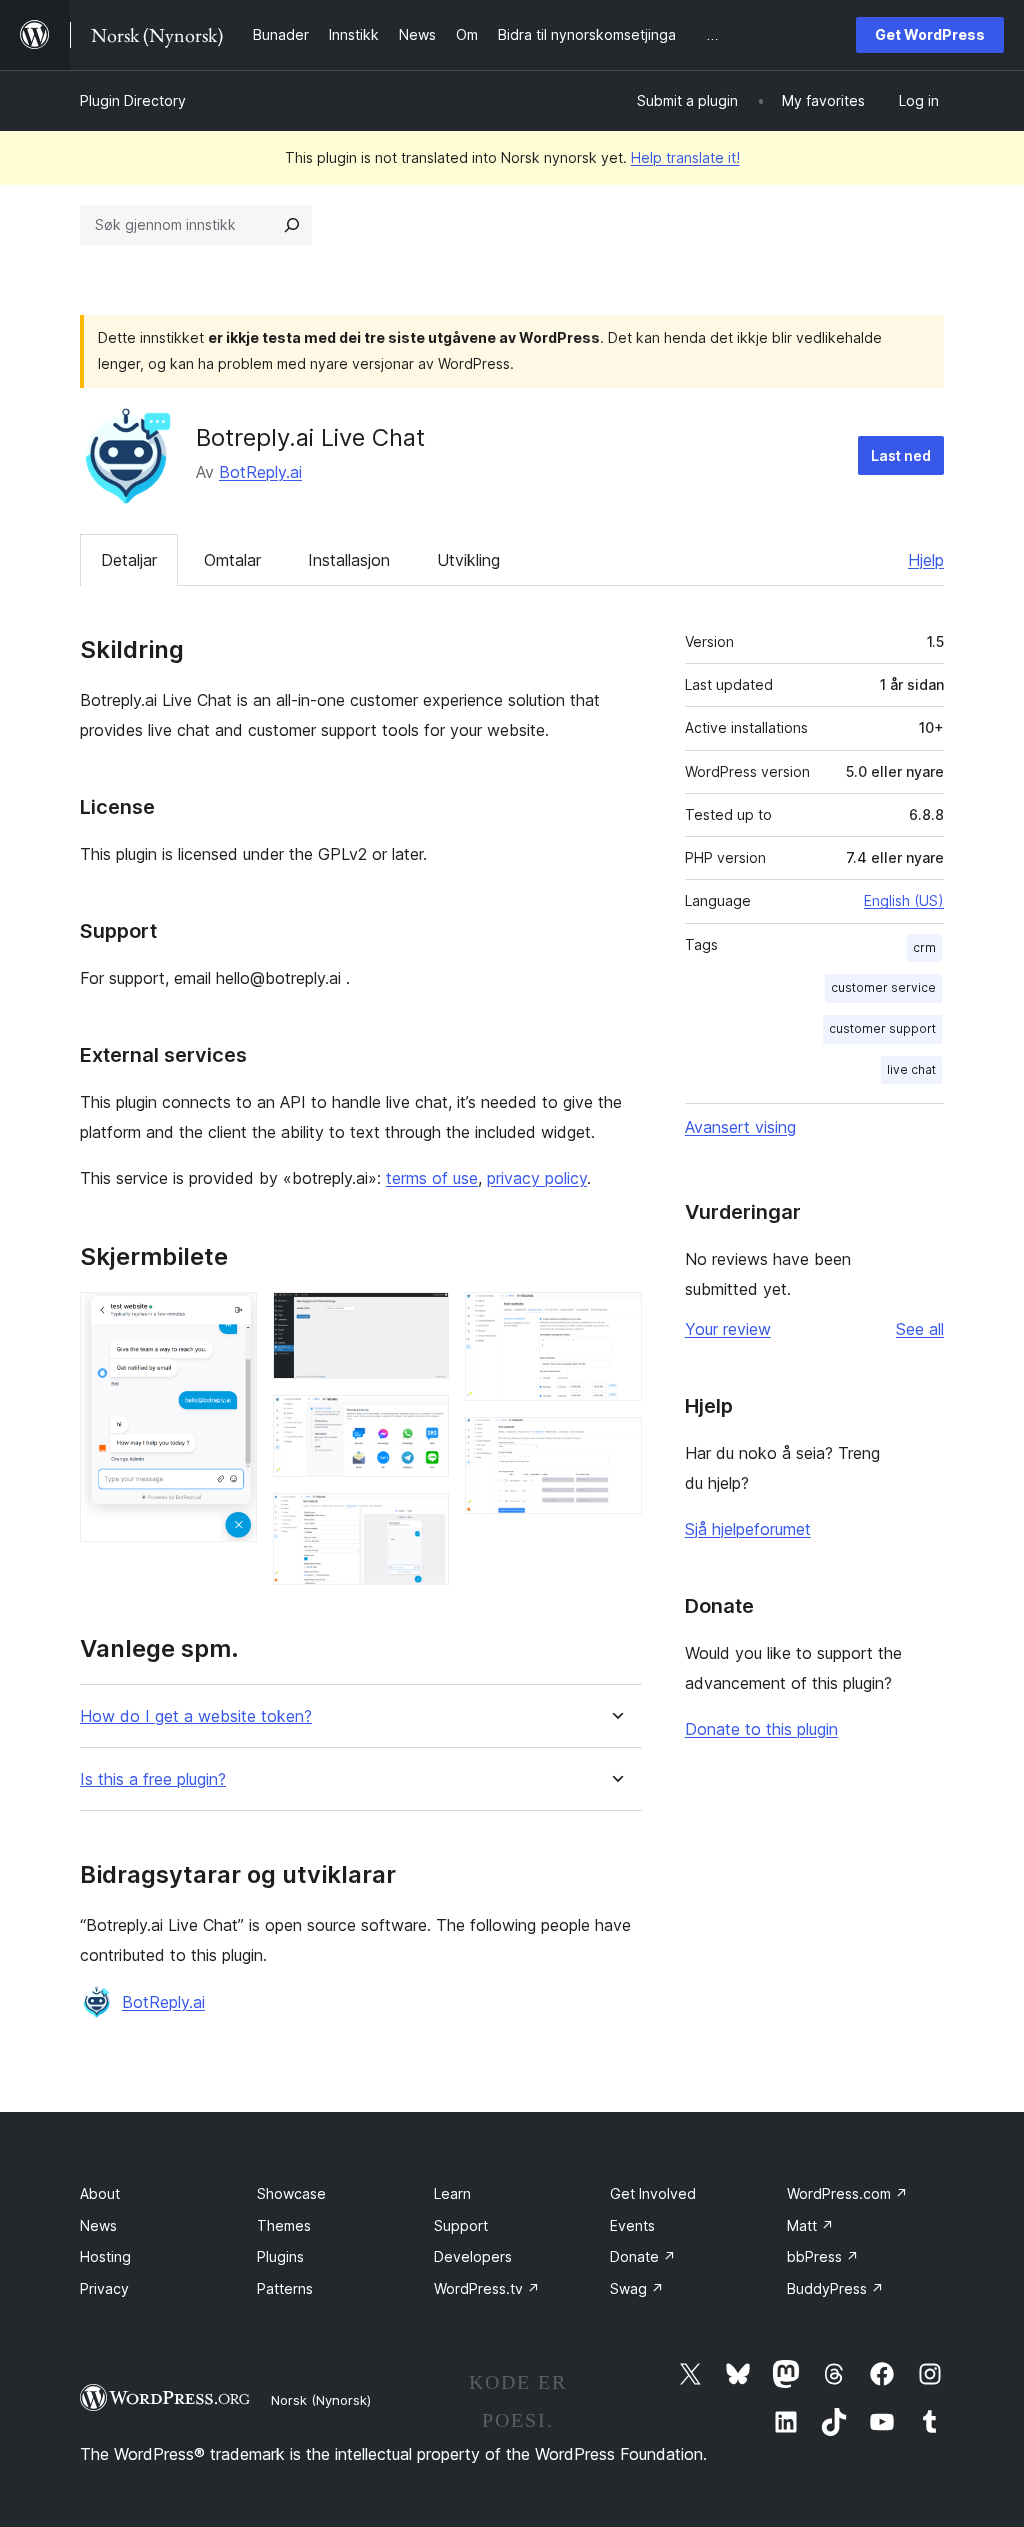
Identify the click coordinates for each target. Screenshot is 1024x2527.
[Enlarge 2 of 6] (422, 1319)
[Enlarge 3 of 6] (422, 1422)
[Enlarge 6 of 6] (615, 1444)
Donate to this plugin (761, 1729)
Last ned (901, 455)
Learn (452, 2193)
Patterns (285, 2288)
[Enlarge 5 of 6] (615, 1319)
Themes (284, 2225)
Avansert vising (740, 1127)
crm (924, 947)
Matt (810, 2225)
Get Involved (653, 2193)
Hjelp (926, 560)
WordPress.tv (487, 2288)
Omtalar (232, 560)
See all (920, 1329)
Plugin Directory (133, 100)
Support (461, 2225)
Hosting (105, 2256)
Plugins (280, 2256)
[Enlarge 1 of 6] (230, 1319)
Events (632, 2225)
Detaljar (129, 560)
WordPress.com (847, 2193)
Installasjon (349, 560)
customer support (882, 1028)
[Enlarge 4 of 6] (422, 1520)
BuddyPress (835, 2288)
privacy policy (537, 1178)
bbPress (823, 2256)
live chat (911, 1069)
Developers (473, 2256)
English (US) (904, 900)
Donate (643, 2256)
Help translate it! (685, 157)
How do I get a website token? (196, 1716)
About (100, 2193)
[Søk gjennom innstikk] (292, 225)
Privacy (104, 2288)
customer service (883, 987)
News (98, 2225)
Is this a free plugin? (153, 1779)
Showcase (291, 2193)
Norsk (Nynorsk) (321, 2400)
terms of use (432, 1178)
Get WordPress (930, 34)
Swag (637, 2288)
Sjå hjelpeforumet (748, 1529)
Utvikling (468, 560)
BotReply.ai (260, 472)
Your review (728, 1329)
